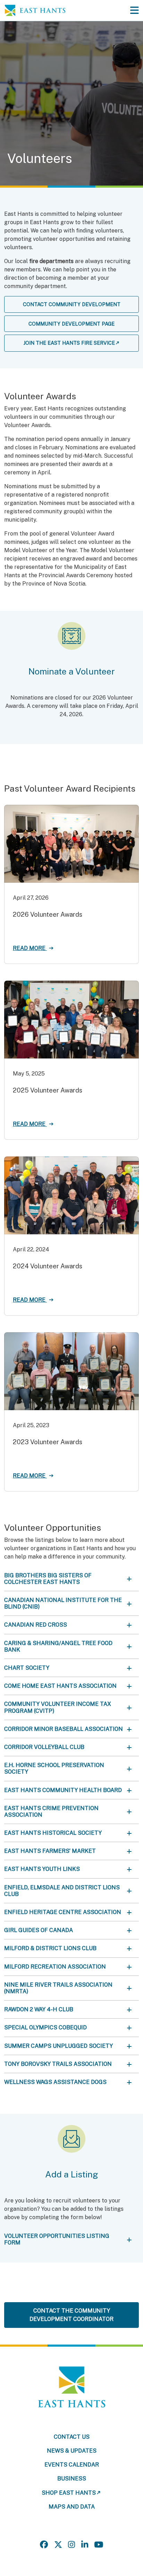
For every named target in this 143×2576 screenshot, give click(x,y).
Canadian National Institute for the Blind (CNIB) (63, 1603)
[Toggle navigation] (134, 10)
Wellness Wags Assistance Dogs (55, 2082)
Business (72, 2479)
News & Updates (72, 2451)
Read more (30, 948)
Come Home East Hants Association (60, 1686)
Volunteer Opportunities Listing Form (57, 2239)
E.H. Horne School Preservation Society (54, 1768)
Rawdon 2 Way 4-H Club (39, 2009)
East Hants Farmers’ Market (50, 1851)
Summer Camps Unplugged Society (58, 2046)
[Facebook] (44, 2545)
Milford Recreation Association (55, 1967)
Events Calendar (72, 2465)
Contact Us (72, 2437)
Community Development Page (71, 324)
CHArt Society (27, 1668)
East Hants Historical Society (53, 1833)
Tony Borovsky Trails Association (58, 2064)
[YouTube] (99, 2545)
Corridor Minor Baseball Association (64, 1729)
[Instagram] (71, 2545)
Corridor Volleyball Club (44, 1747)
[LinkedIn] (85, 2545)
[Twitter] (58, 2545)
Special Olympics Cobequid (45, 2027)
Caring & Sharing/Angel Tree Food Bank (58, 1646)
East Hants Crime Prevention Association (51, 1812)
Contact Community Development (72, 304)
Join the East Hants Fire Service (69, 343)
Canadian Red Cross (36, 1625)
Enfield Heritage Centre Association (63, 1912)
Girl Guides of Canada (39, 1930)
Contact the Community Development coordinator (71, 2315)
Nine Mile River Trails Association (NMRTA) (58, 1988)
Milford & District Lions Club (50, 1948)
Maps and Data (72, 2507)
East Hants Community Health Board (63, 1790)
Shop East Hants (69, 2493)
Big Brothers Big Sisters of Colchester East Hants (48, 1579)
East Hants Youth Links (42, 1869)
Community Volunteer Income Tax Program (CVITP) (58, 1707)
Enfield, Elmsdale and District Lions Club (62, 1891)
